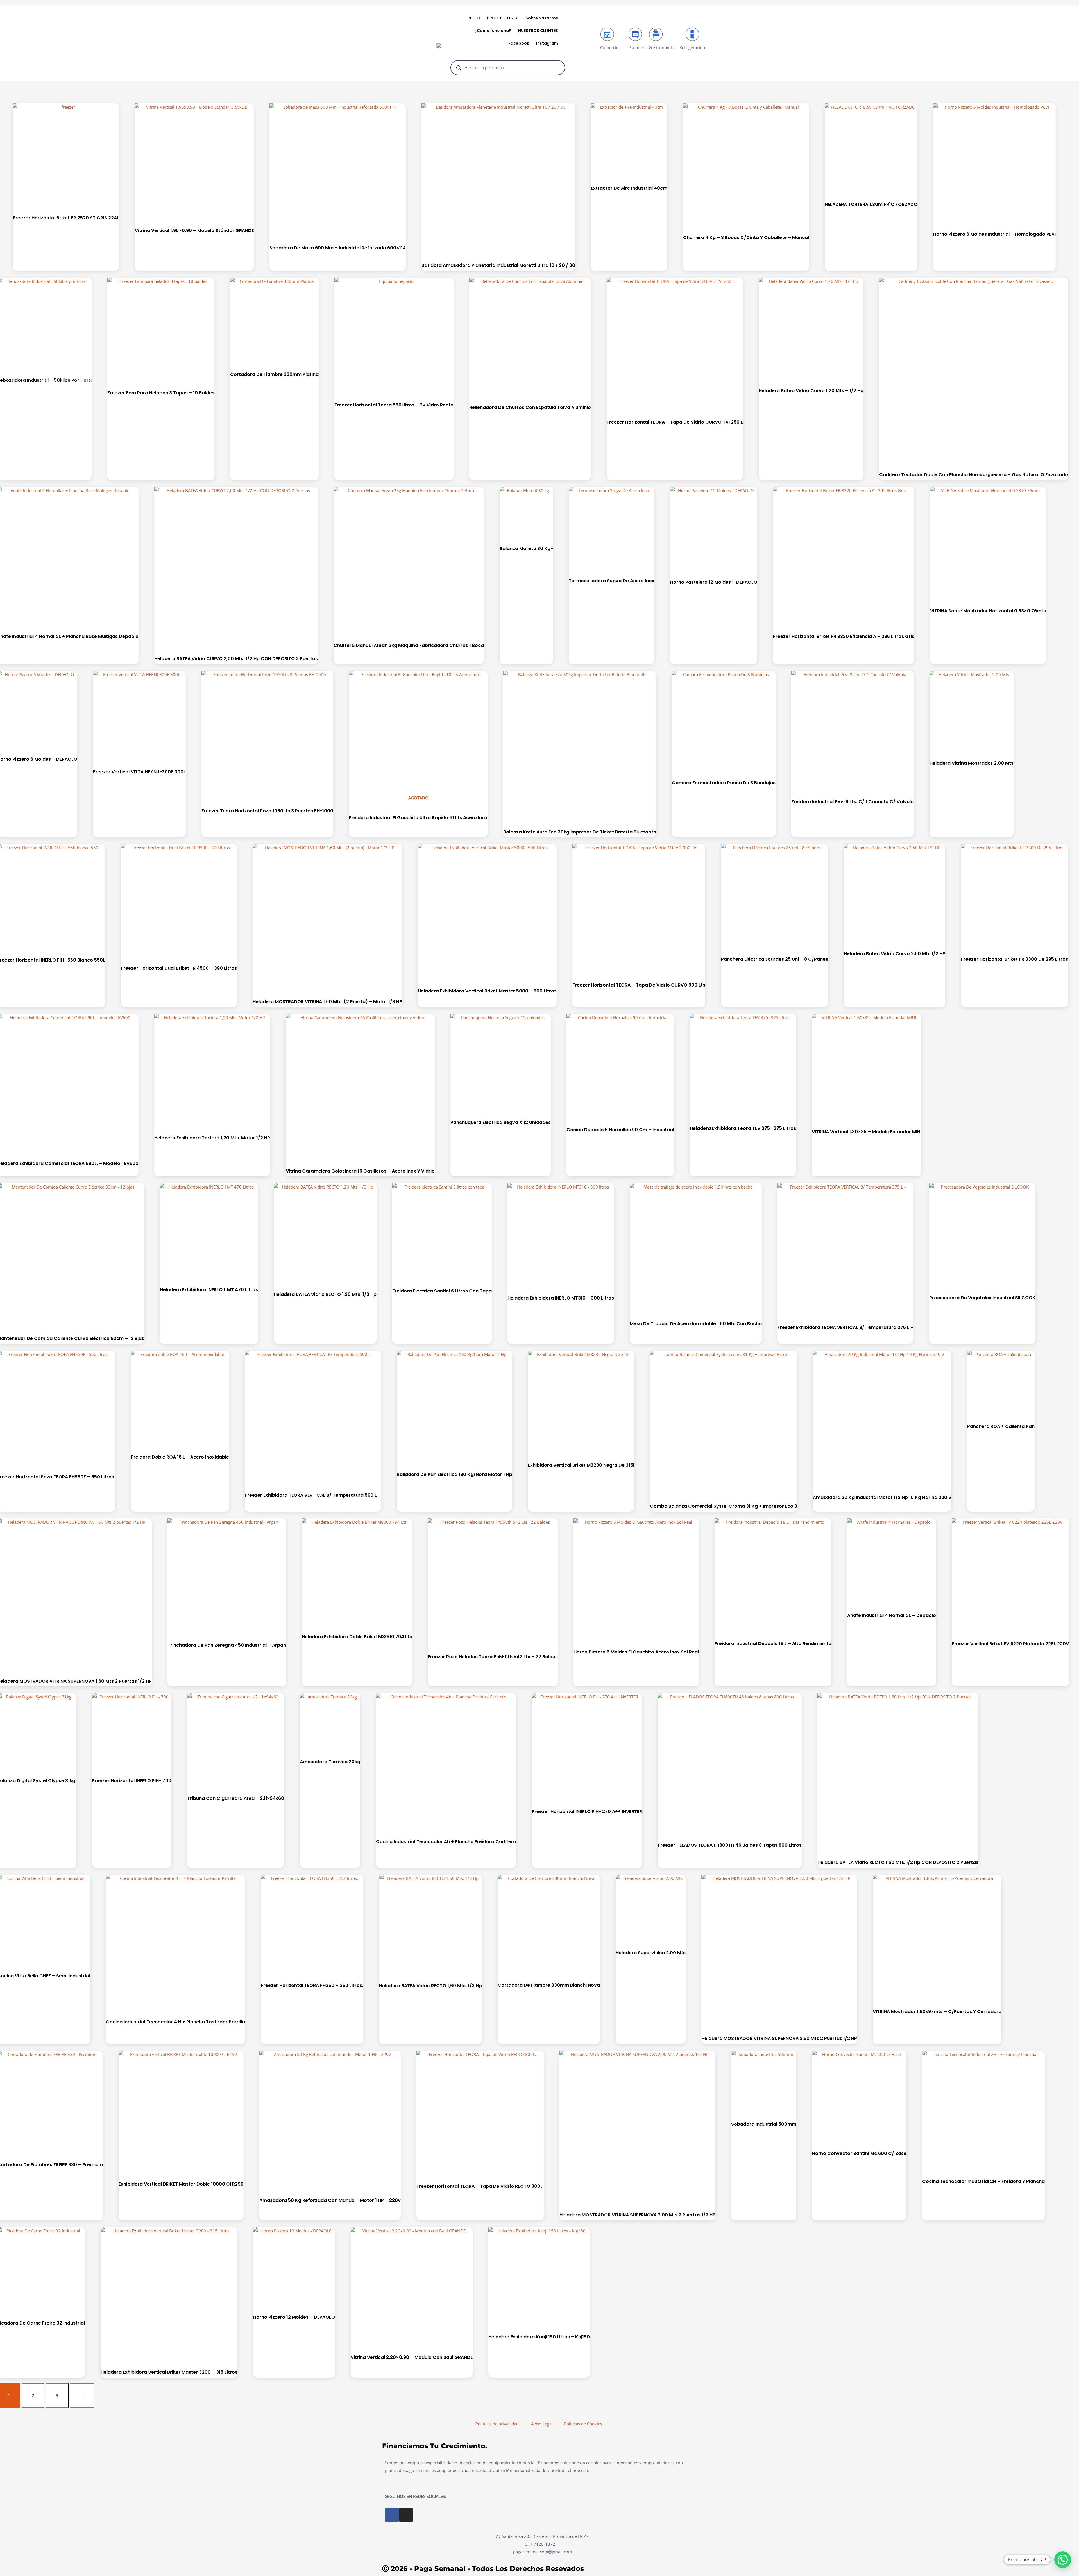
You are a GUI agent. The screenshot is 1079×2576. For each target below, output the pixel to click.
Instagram (547, 43)
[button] (1063, 2560)
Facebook (519, 43)
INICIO (474, 18)
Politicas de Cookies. (584, 2424)
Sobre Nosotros (542, 18)
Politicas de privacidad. (498, 2424)
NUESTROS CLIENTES (538, 31)
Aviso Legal (542, 2424)
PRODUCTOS (500, 18)
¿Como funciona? (493, 31)
